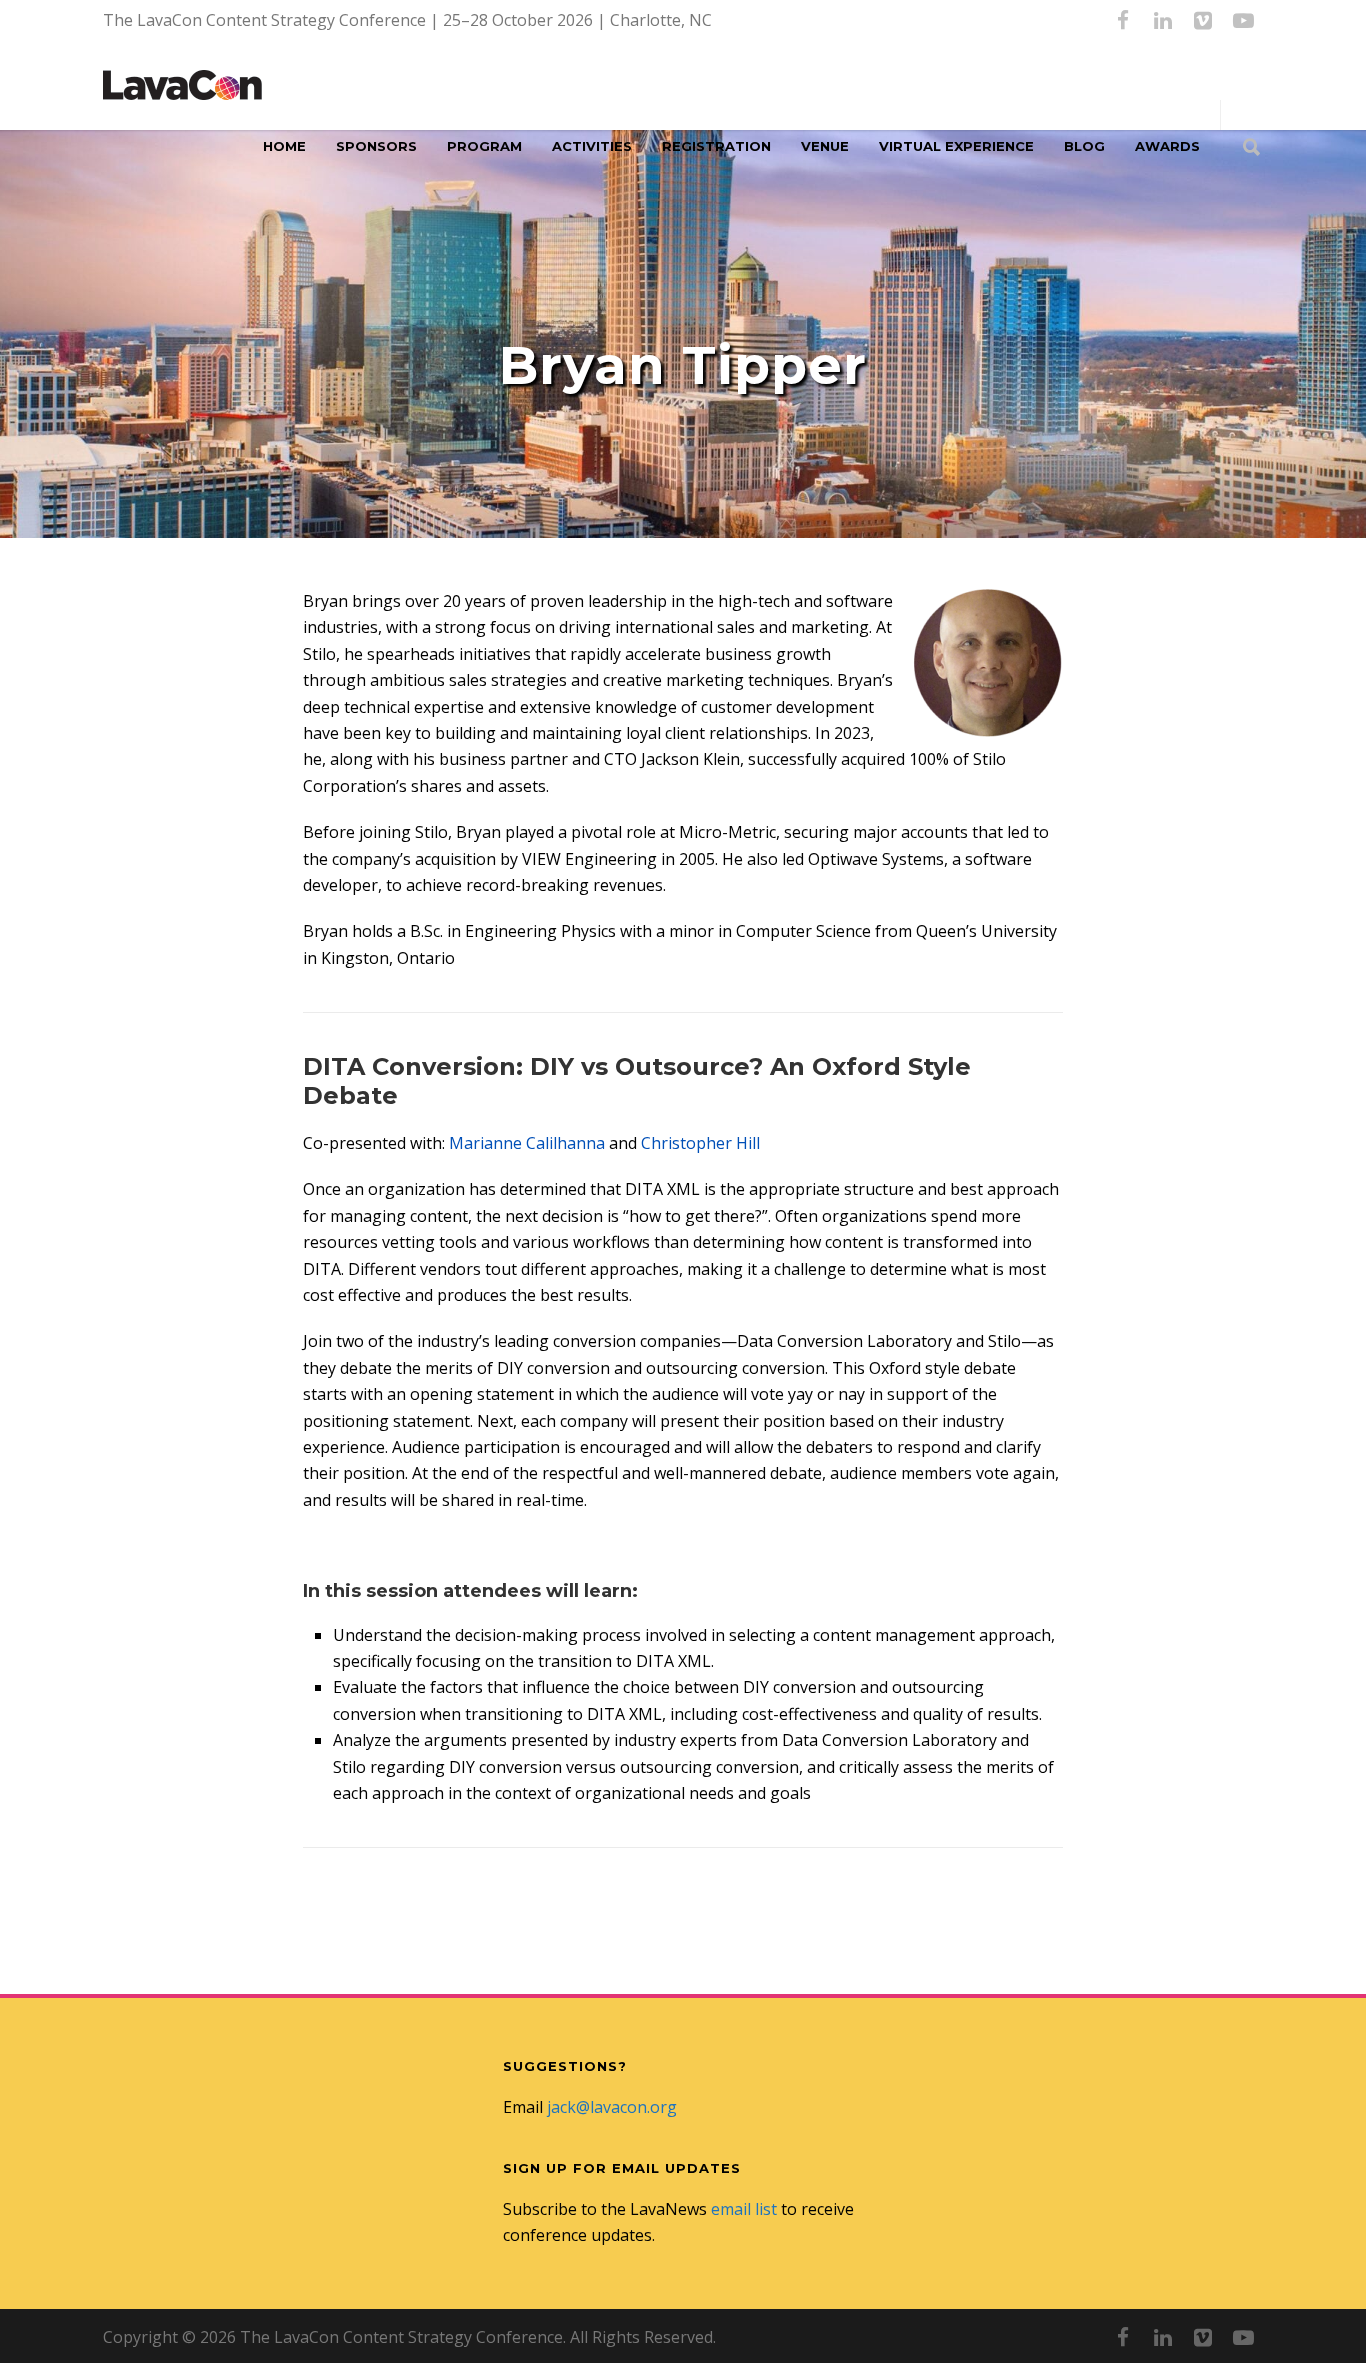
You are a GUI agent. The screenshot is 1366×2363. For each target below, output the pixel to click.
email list (744, 2209)
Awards (1167, 146)
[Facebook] (1123, 20)
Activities (592, 146)
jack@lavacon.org (612, 2107)
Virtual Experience (956, 146)
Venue (825, 146)
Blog (1084, 146)
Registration (716, 146)
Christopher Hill (700, 1143)
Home (284, 146)
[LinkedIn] (1163, 20)
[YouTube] (1243, 20)
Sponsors (376, 146)
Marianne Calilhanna (527, 1143)
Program (484, 146)
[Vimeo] (1203, 20)
